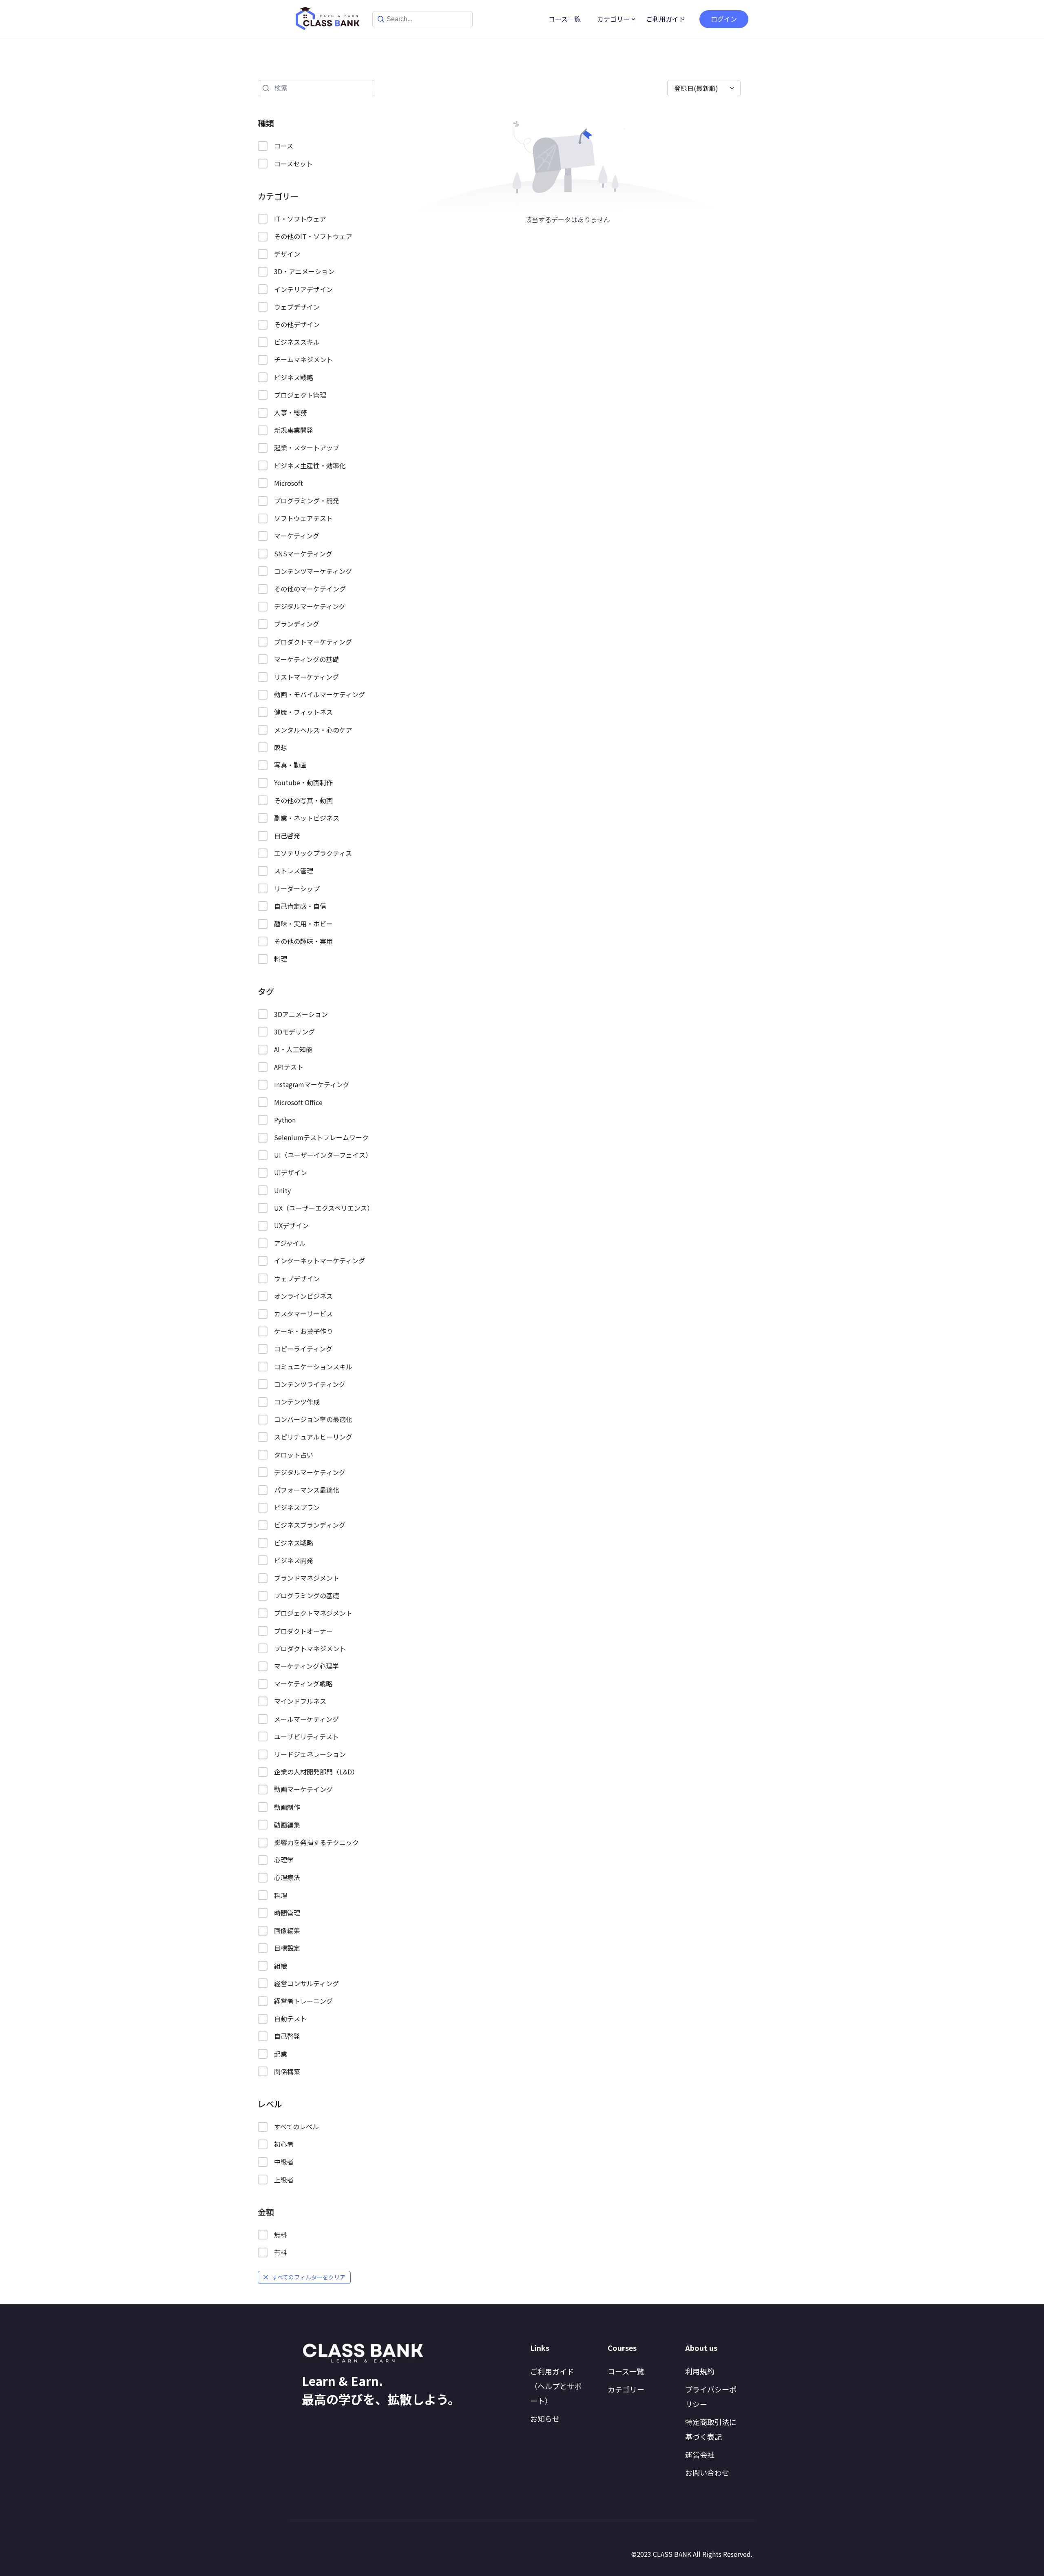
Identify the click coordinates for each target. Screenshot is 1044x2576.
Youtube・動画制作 (303, 782)
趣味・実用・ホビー (303, 924)
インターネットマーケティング (320, 1260)
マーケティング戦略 (303, 1683)
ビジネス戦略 (294, 377)
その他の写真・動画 (303, 800)
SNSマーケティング (303, 554)
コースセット (293, 164)
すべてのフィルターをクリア (309, 2277)
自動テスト (290, 2018)
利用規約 (700, 2371)
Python (285, 1120)
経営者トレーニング (303, 2001)
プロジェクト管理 (300, 395)
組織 (281, 1966)
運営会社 (700, 2454)
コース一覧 (565, 19)
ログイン (724, 19)
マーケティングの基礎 (306, 659)
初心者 (284, 2144)
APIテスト (289, 1067)
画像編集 (287, 1930)
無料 (281, 2235)
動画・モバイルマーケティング (320, 694)
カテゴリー (613, 19)
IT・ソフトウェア (300, 219)
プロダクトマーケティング (313, 642)
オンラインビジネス (303, 1296)
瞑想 (281, 747)
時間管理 (287, 1913)
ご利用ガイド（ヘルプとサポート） (556, 2386)
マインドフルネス (300, 1701)
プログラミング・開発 (307, 501)
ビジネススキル (297, 342)
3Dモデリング (294, 1032)
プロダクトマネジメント (310, 1648)
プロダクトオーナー (303, 1631)
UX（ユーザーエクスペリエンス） (324, 1208)
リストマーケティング (306, 677)
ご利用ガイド (666, 19)
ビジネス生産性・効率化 (310, 465)
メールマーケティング (306, 1719)
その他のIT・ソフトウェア (313, 236)
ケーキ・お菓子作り (303, 1331)
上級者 (284, 2180)
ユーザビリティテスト (306, 1737)
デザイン (287, 254)
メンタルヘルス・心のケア (313, 730)
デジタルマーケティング (310, 606)
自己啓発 (287, 835)
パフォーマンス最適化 (307, 1490)
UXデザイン (291, 1225)
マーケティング (297, 536)
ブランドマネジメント (307, 1578)
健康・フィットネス (303, 712)
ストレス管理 (294, 870)
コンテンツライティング (310, 1384)
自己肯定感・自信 (300, 906)
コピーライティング (303, 1349)
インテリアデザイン (303, 289)
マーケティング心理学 (306, 1666)
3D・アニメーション (304, 271)
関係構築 (287, 2071)
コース (284, 146)
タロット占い (294, 1455)
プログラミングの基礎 (307, 1595)
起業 (281, 2054)
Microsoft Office (298, 1102)
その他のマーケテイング (310, 589)
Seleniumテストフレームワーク (321, 1137)
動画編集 (287, 1825)
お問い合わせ (707, 2472)
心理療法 (287, 1877)
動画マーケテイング (303, 1789)
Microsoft (289, 483)
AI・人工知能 (293, 1049)
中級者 (284, 2162)
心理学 (284, 1860)
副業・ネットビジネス (307, 818)
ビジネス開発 (294, 1560)
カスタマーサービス (303, 1313)
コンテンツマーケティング (313, 571)
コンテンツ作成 (297, 1402)
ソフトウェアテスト (303, 518)
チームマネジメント (303, 359)
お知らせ (545, 2419)
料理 (281, 959)
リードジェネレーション (310, 1754)
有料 (281, 2252)
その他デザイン (297, 324)
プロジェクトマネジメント (313, 1613)
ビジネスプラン (297, 1507)
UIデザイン (291, 1172)
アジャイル (290, 1243)
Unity (282, 1190)
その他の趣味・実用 (303, 941)
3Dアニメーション (301, 1014)
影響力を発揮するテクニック (316, 1842)
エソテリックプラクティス (313, 853)
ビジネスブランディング (310, 1525)
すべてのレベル (296, 2126)
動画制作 (287, 1807)
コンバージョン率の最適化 (313, 1419)
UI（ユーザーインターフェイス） (323, 1155)
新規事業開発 (294, 430)
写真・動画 (290, 765)
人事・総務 (290, 412)
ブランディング (297, 624)
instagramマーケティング (312, 1084)
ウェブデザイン (297, 307)
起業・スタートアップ (307, 447)
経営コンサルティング (306, 1983)
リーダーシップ (297, 888)
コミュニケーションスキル (313, 1367)
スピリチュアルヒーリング (313, 1437)
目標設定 (287, 1948)
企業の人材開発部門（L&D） (316, 1772)
